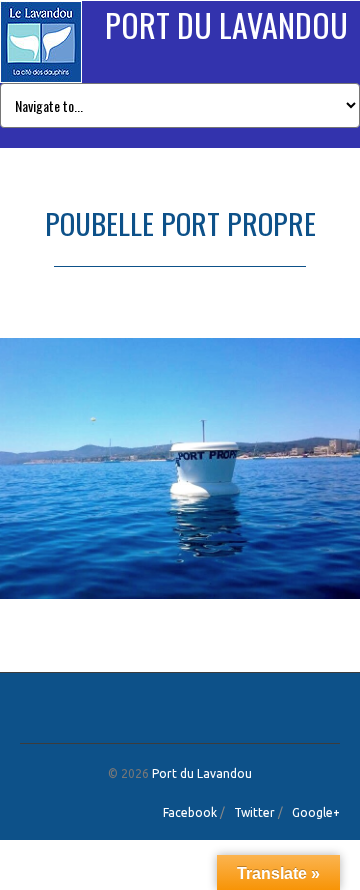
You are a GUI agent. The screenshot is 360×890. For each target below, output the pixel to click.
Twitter (254, 812)
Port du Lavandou (226, 24)
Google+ (316, 812)
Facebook (190, 812)
